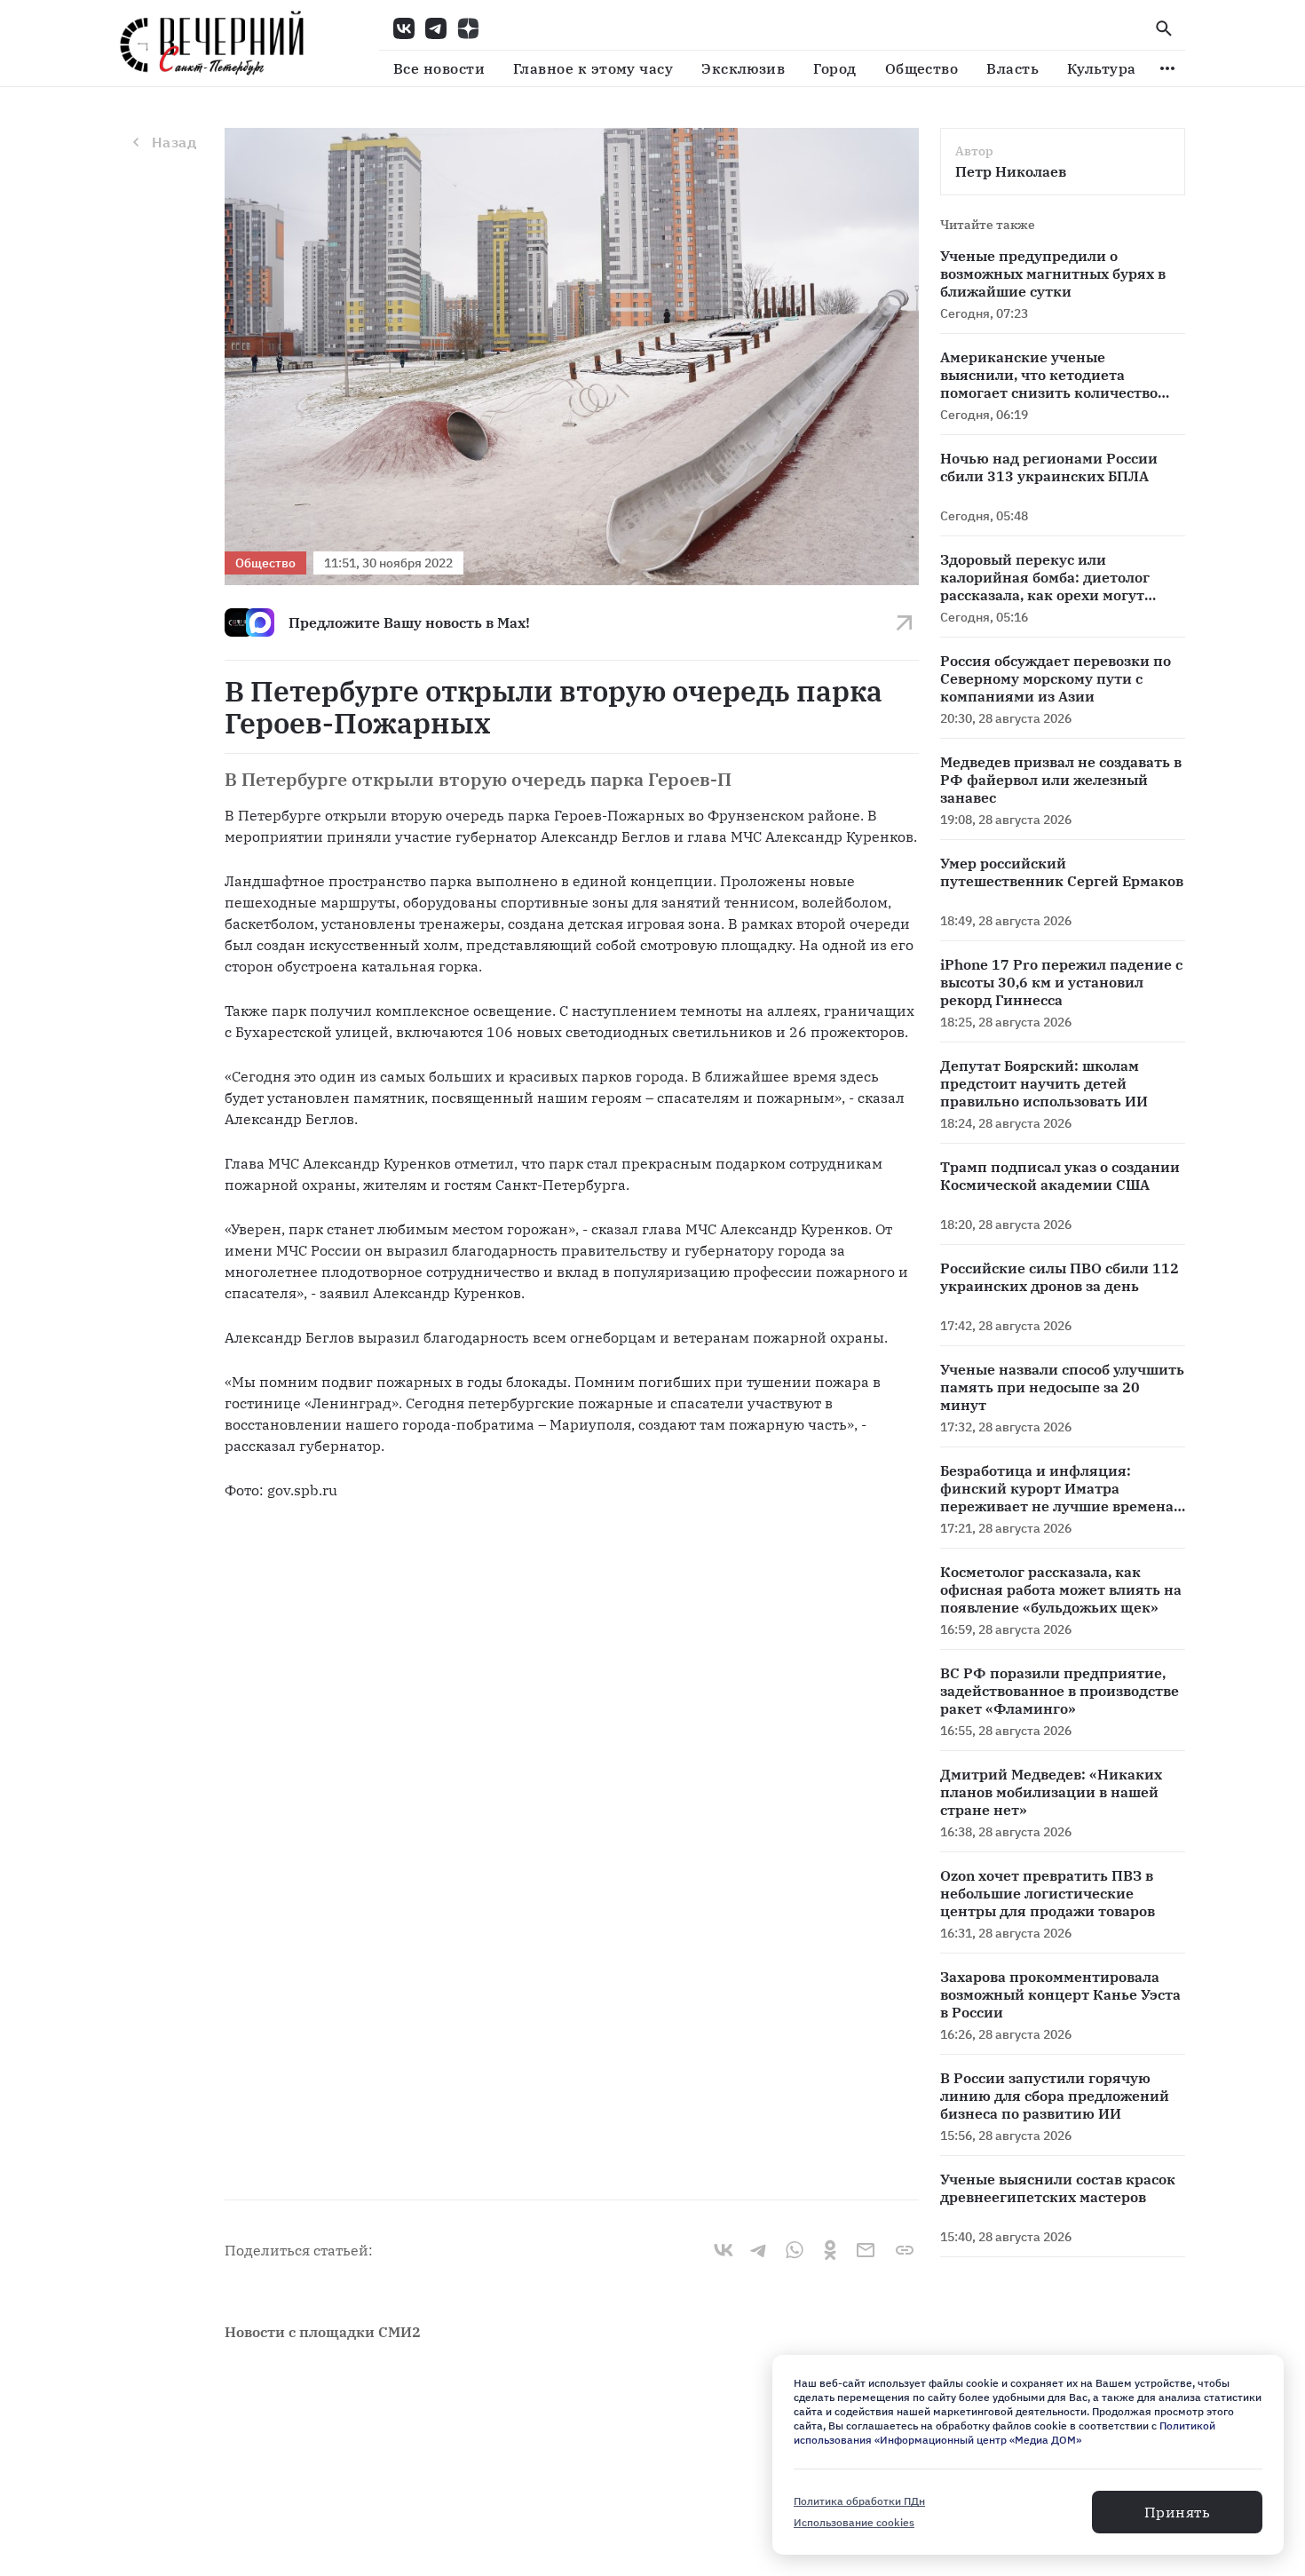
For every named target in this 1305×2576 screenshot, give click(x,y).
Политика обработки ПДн (859, 2501)
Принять (1177, 2512)
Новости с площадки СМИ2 (323, 2332)
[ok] (830, 2250)
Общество (922, 68)
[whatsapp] (795, 2250)
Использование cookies (854, 2522)
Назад (174, 142)
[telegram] (759, 2250)
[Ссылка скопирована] (905, 2250)
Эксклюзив (743, 68)
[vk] (724, 2250)
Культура (1102, 68)
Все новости (439, 68)
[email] (866, 2250)
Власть (1012, 68)
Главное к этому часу (593, 68)
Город (834, 68)
